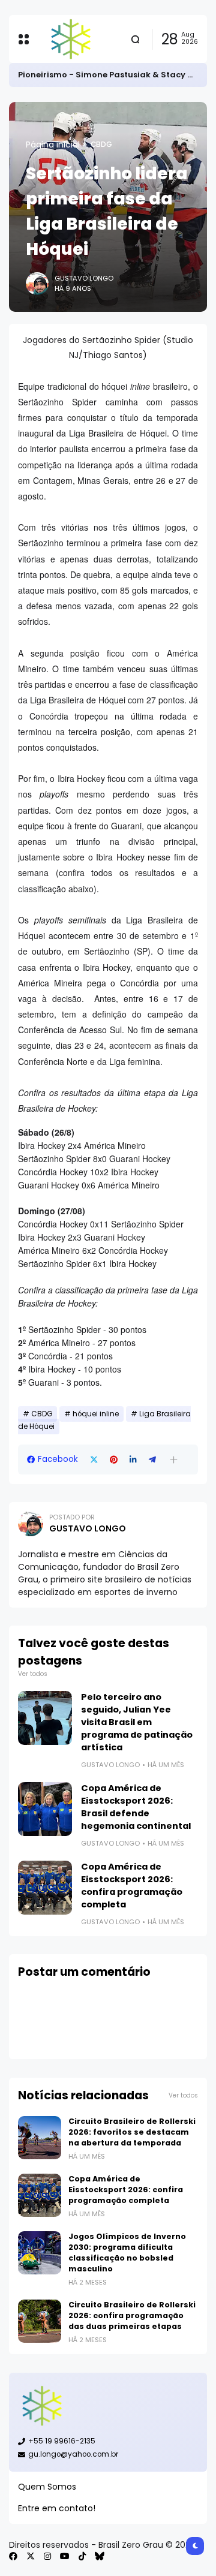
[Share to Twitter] (94, 1460)
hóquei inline (96, 1414)
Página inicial (53, 145)
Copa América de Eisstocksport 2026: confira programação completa (132, 1886)
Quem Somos (47, 2487)
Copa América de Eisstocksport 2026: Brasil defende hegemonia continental (136, 1807)
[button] (174, 1460)
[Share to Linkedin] (133, 1460)
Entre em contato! (57, 2508)
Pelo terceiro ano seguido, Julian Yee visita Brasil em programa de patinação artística (137, 1722)
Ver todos (33, 1674)
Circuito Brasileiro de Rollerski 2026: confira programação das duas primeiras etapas (132, 2315)
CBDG (101, 145)
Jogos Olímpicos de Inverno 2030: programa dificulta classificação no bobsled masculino (127, 2253)
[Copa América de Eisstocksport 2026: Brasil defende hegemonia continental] (45, 1809)
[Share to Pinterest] (114, 1460)
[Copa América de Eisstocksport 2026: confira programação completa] (45, 1888)
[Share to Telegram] (152, 1460)
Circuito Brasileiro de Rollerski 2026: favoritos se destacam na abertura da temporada (132, 2132)
